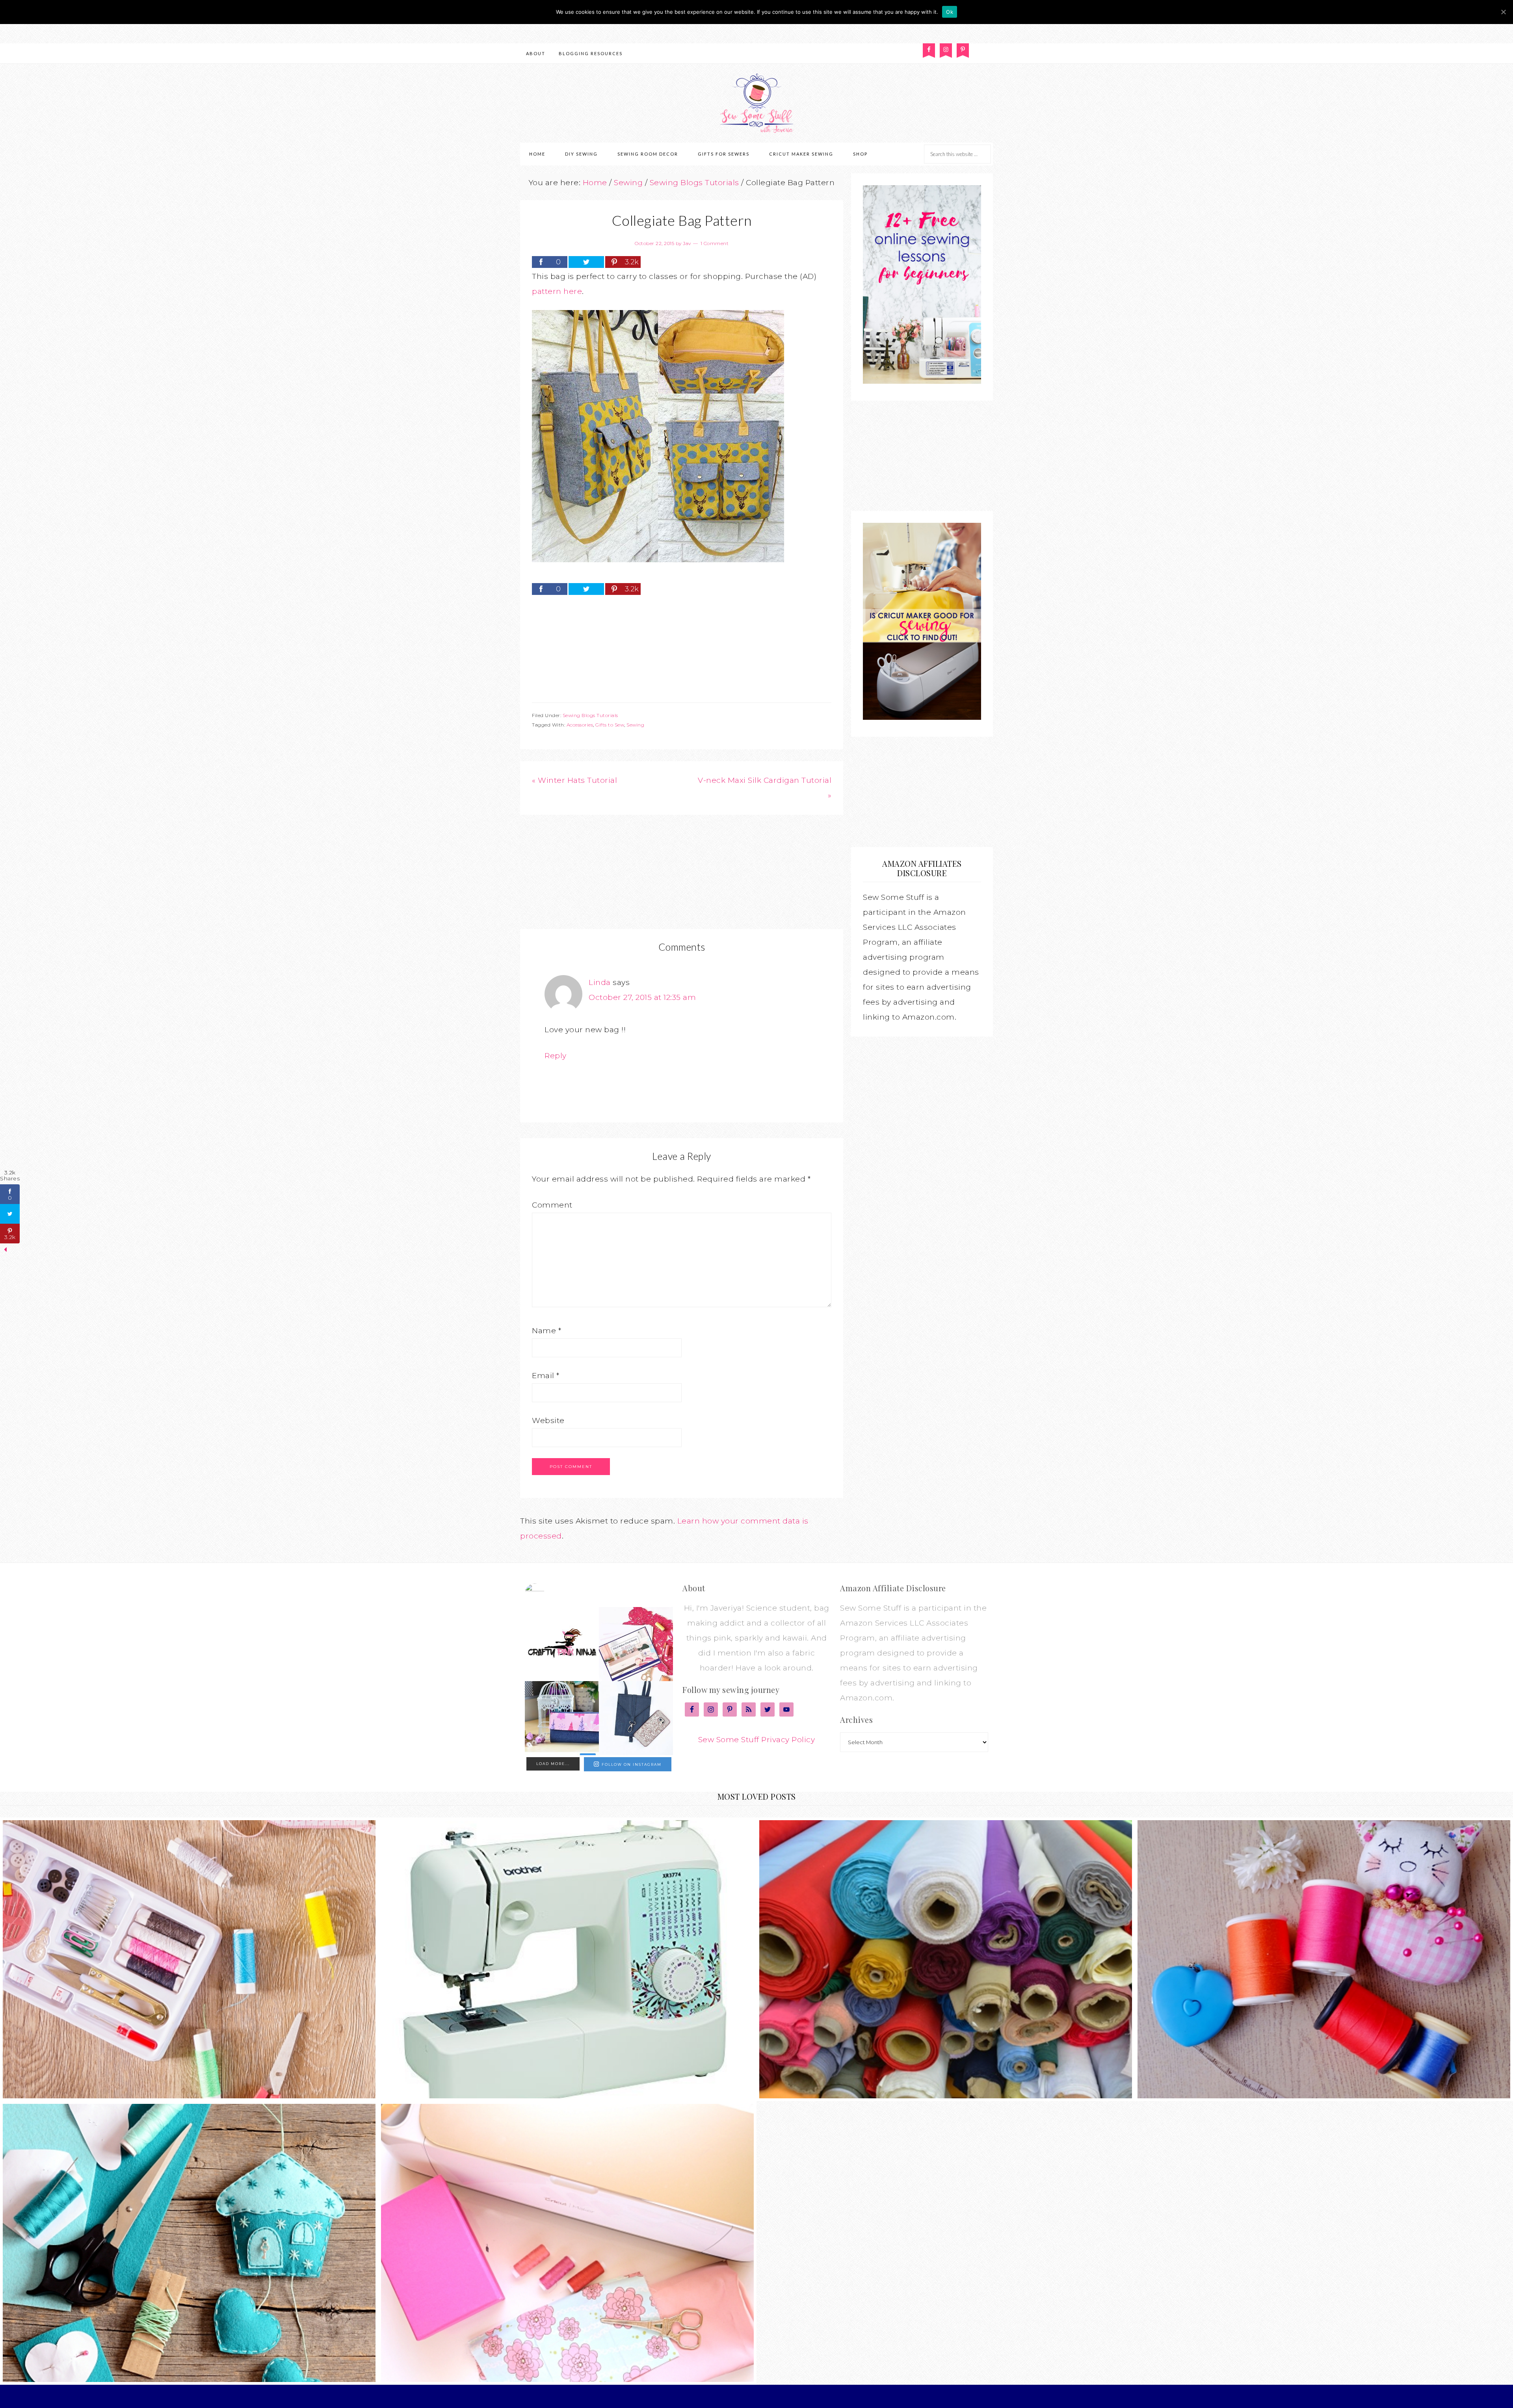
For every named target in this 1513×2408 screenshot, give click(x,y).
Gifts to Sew (610, 725)
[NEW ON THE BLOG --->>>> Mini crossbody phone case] (636, 1718)
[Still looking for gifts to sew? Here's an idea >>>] (562, 1718)
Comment (552, 1205)
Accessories (580, 725)
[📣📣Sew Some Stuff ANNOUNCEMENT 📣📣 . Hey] (562, 1644)
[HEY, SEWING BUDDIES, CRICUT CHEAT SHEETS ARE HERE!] (636, 1644)
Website (548, 1420)
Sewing (635, 725)
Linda (600, 982)
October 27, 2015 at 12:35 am (642, 997)
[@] (546, 1593)
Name (546, 1331)
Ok (950, 12)
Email (546, 1376)
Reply (556, 1056)
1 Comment (715, 243)
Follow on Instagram (632, 1764)
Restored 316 (814, 2396)
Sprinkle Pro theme (760, 2396)
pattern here (557, 291)
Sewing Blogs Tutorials (590, 715)
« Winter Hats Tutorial (574, 780)
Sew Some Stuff (756, 103)
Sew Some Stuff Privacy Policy (757, 1740)
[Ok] (1503, 12)
